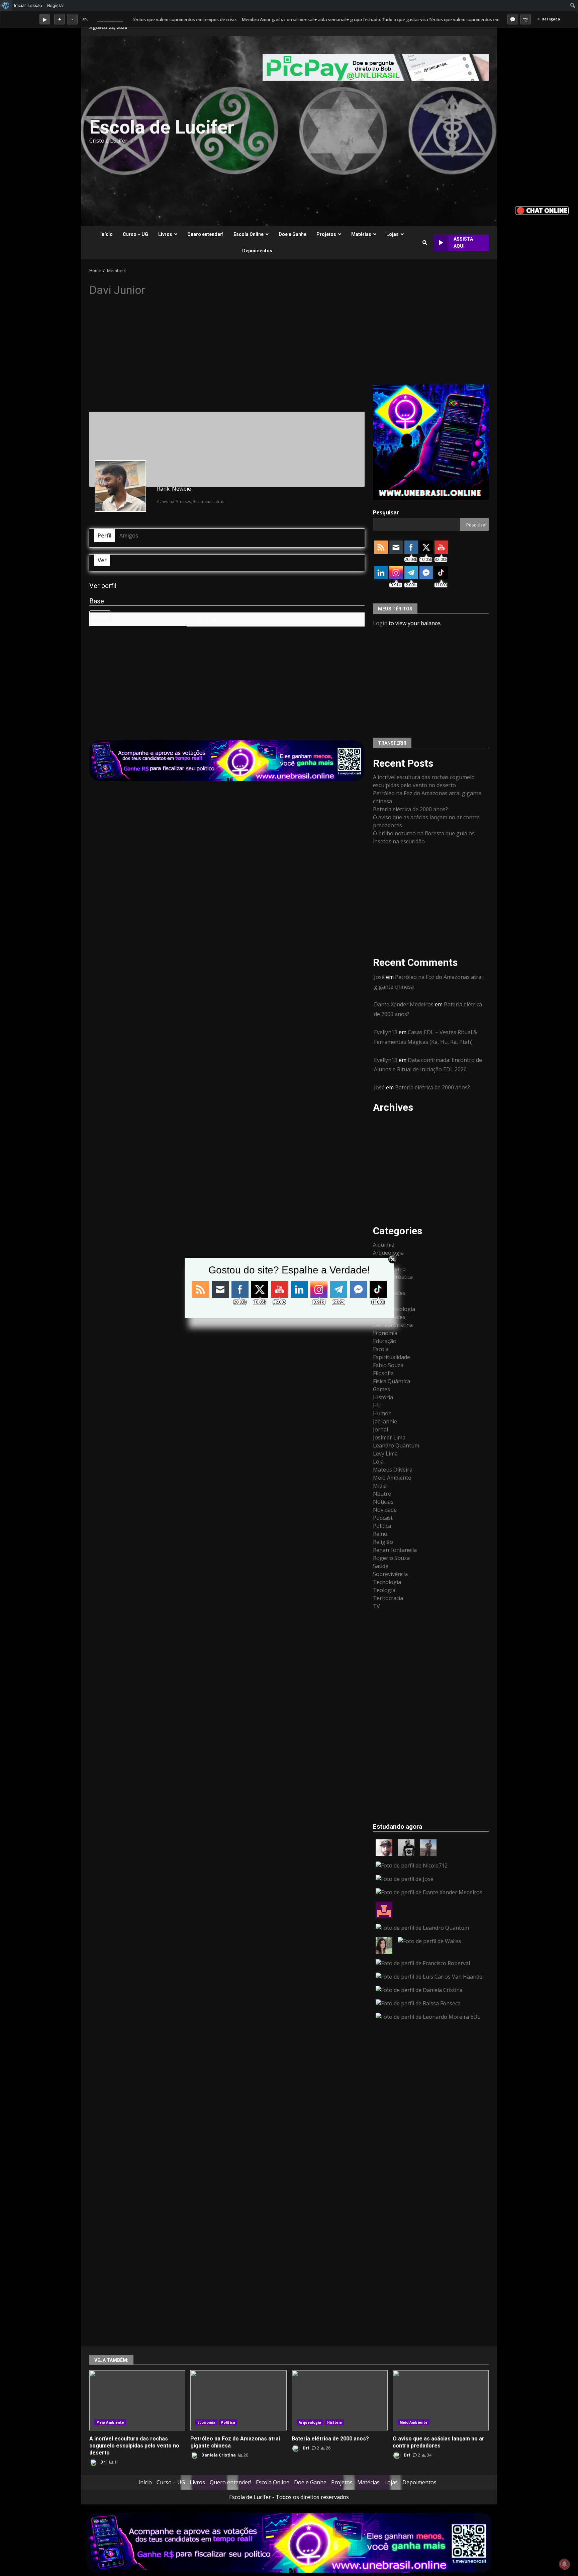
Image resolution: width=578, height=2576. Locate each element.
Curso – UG (135, 234)
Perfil (105, 535)
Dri (103, 2462)
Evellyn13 (386, 1032)
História (383, 1397)
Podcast (383, 1518)
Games (381, 1389)
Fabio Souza (388, 1365)
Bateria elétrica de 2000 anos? (410, 809)
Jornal (380, 1429)
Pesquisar (386, 512)
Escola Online (249, 234)
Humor (382, 1413)
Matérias (361, 234)
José (379, 977)
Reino (380, 1534)
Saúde (381, 1566)
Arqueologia (310, 2422)
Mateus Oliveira (393, 1470)
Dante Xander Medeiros (404, 1004)
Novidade (385, 1510)
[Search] (425, 243)
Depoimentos (257, 251)
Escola (381, 1349)
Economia (385, 1333)
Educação (385, 1341)
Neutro (382, 1494)
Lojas (393, 234)
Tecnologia (387, 1582)
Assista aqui (463, 242)
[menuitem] (6, 5)
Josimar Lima (389, 1437)
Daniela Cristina (393, 1325)
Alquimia (384, 1245)
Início (107, 234)
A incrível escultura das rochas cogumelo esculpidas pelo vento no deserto (137, 2400)
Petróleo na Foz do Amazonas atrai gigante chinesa (238, 2400)
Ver (102, 560)
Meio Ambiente (392, 1478)
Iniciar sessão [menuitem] (28, 5)
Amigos (129, 535)
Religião (383, 1542)
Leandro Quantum (396, 1445)
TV (376, 1606)
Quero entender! (205, 234)
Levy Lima (385, 1453)
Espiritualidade (392, 1357)
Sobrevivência (390, 1574)
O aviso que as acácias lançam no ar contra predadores (441, 2400)
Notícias (383, 1502)
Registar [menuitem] (56, 5)
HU (377, 1405)
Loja (378, 1462)
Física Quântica (392, 1381)
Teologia (384, 1590)
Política (382, 1526)
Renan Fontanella (395, 1550)
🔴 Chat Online (542, 210)
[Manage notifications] (564, 2564)
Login (380, 623)
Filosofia (383, 1373)
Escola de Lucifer (162, 127)
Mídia (380, 1486)
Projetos (326, 234)
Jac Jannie (385, 1421)
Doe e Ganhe (293, 234)
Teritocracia (388, 1598)
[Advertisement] (371, 131)
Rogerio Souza (391, 1558)
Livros (165, 234)
